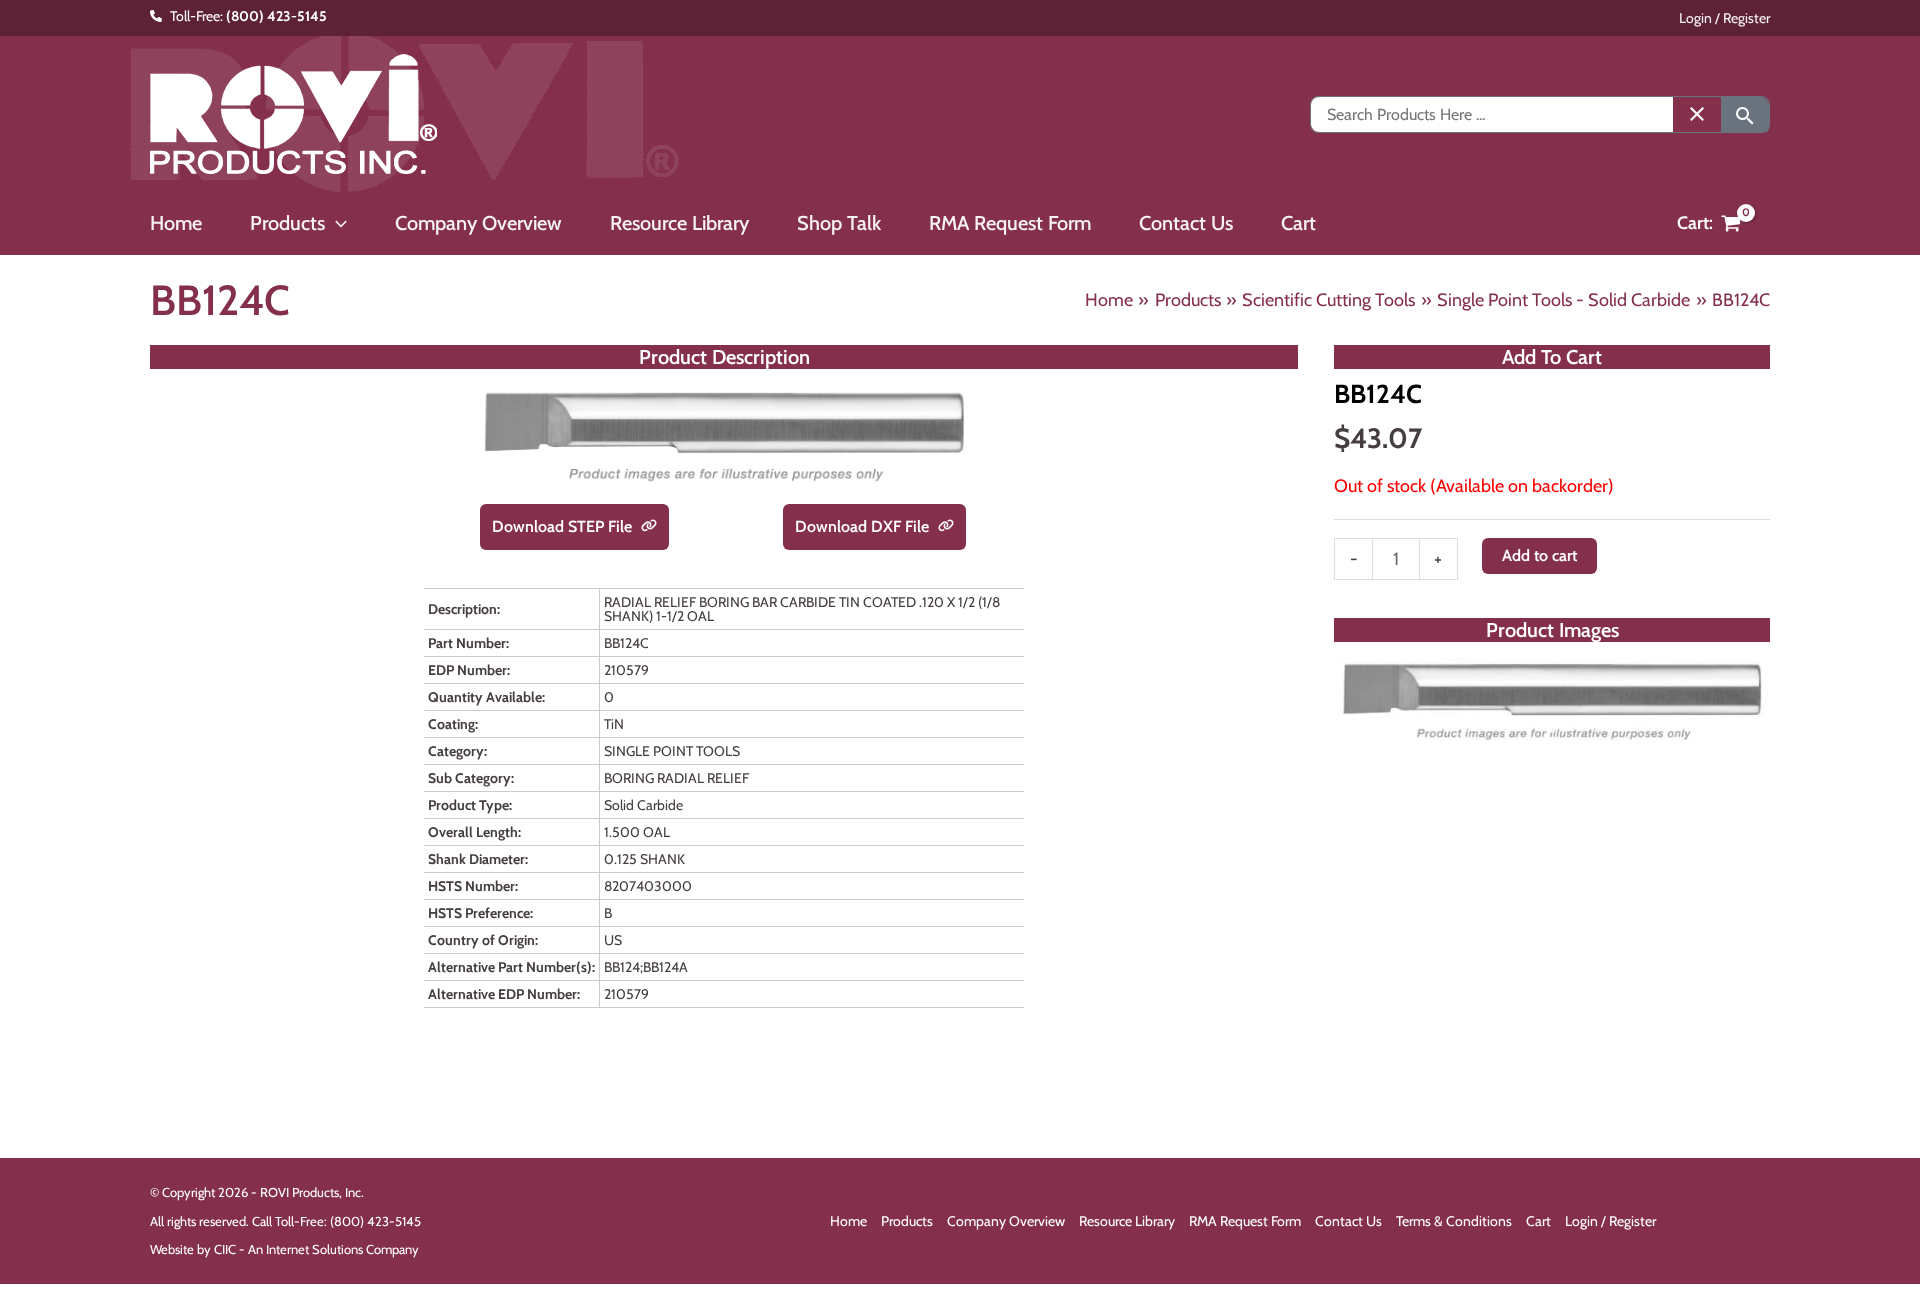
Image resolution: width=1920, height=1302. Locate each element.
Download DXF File (864, 526)
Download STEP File (564, 526)
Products (907, 1221)
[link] (649, 527)
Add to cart (1539, 555)
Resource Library (1127, 1221)
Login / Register (1724, 18)
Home (848, 1221)
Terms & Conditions (1454, 1221)
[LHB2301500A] (1552, 700)
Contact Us (1348, 1221)
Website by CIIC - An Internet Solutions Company (284, 1249)
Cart (1538, 1221)
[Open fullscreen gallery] (1750, 729)
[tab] (1552, 728)
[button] (336, 223)
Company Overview (1006, 1221)
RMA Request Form (1245, 1221)
